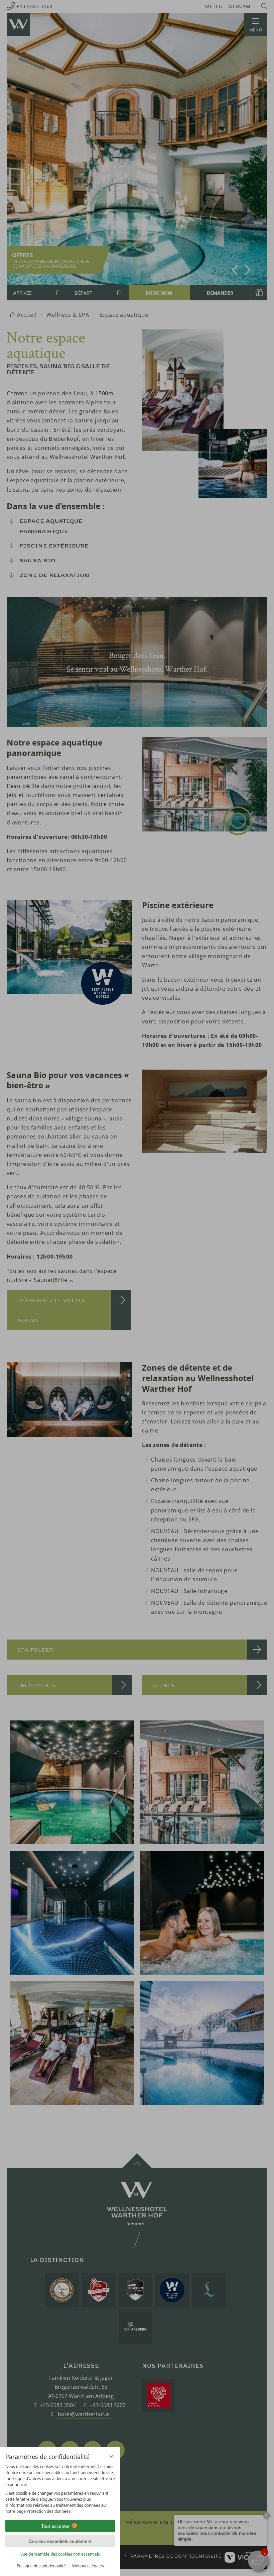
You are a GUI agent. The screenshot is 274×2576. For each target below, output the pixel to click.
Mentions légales (88, 2566)
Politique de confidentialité (41, 2566)
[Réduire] (111, 2456)
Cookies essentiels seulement (60, 2541)
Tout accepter (55, 2526)
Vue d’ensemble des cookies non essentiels (60, 2554)
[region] (60, 2489)
